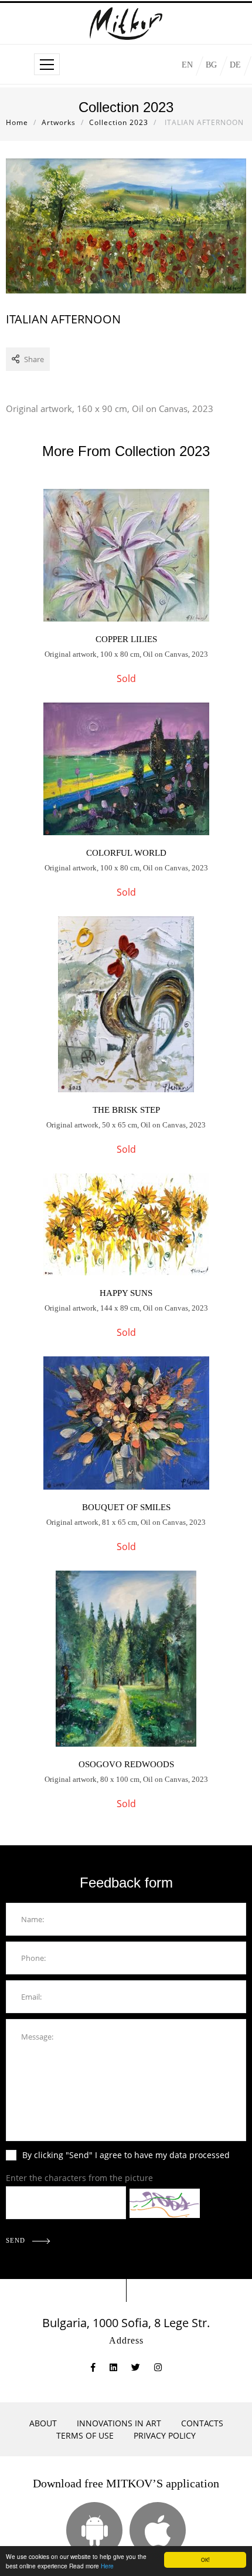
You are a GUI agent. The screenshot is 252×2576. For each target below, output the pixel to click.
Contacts (202, 2423)
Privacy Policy (165, 2435)
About (43, 2423)
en (187, 65)
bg (211, 65)
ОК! (205, 2559)
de (235, 65)
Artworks (59, 122)
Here (107, 2566)
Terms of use (85, 2435)
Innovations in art (119, 2423)
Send (17, 2240)
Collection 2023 (119, 122)
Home (17, 122)
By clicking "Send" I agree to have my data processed (126, 2155)
